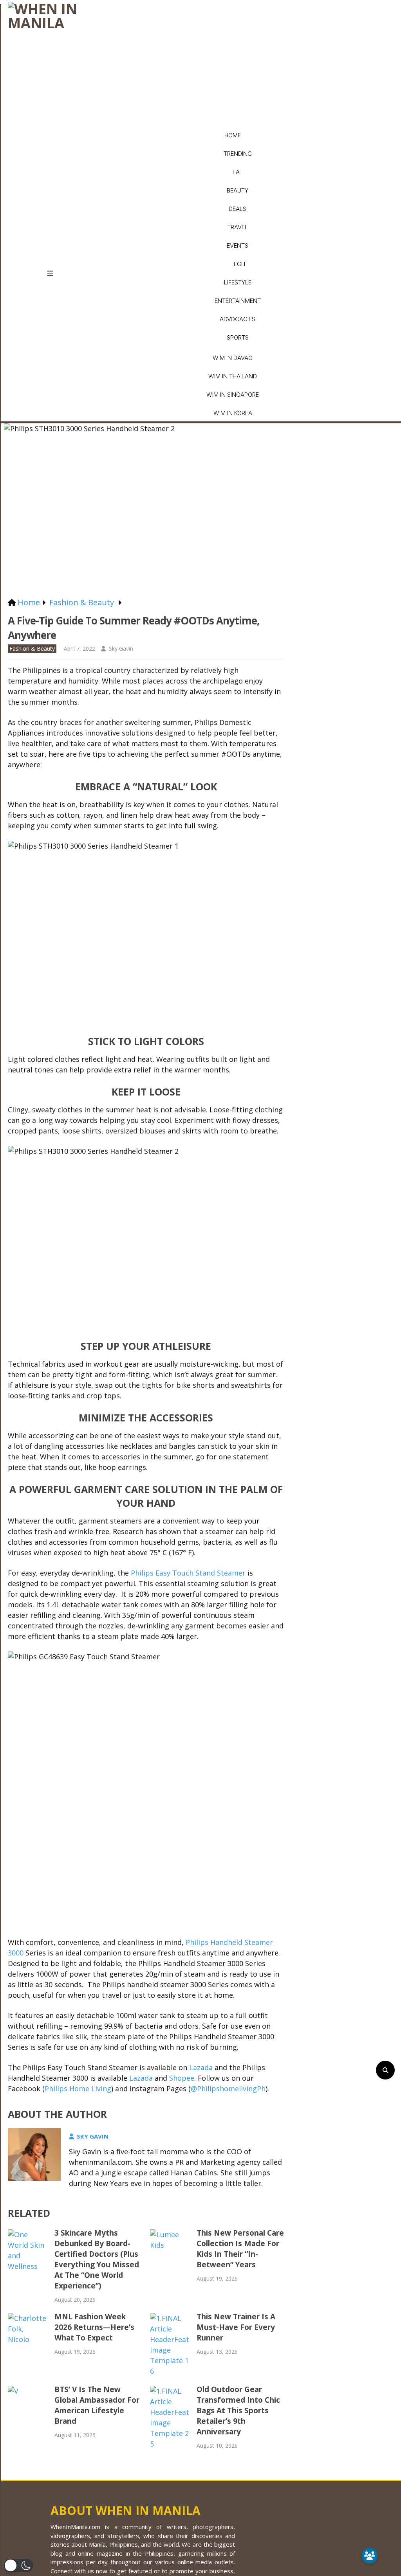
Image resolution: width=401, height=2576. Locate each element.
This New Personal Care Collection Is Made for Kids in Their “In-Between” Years (240, 2249)
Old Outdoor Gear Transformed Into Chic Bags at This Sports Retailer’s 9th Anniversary (238, 2411)
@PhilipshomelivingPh (228, 2089)
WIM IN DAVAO (233, 358)
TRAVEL (238, 227)
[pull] (55, 273)
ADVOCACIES (238, 319)
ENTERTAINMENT (238, 301)
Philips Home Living (78, 2089)
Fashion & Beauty (32, 648)
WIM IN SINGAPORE (233, 395)
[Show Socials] (370, 2556)
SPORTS (238, 337)
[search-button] (385, 2070)
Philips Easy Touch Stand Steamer (188, 1573)
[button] (19, 2565)
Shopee (182, 2078)
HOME (233, 135)
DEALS (238, 209)
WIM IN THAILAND (233, 376)
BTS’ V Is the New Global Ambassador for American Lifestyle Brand (97, 2405)
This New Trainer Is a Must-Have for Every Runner (236, 2327)
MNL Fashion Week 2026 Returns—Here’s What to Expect (94, 2327)
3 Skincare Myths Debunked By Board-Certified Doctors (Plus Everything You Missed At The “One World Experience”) (97, 2259)
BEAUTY (238, 190)
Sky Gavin (121, 648)
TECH (238, 264)
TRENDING (238, 154)
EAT (238, 172)
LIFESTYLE (238, 282)
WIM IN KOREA (233, 413)
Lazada (201, 2067)
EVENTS (238, 246)
